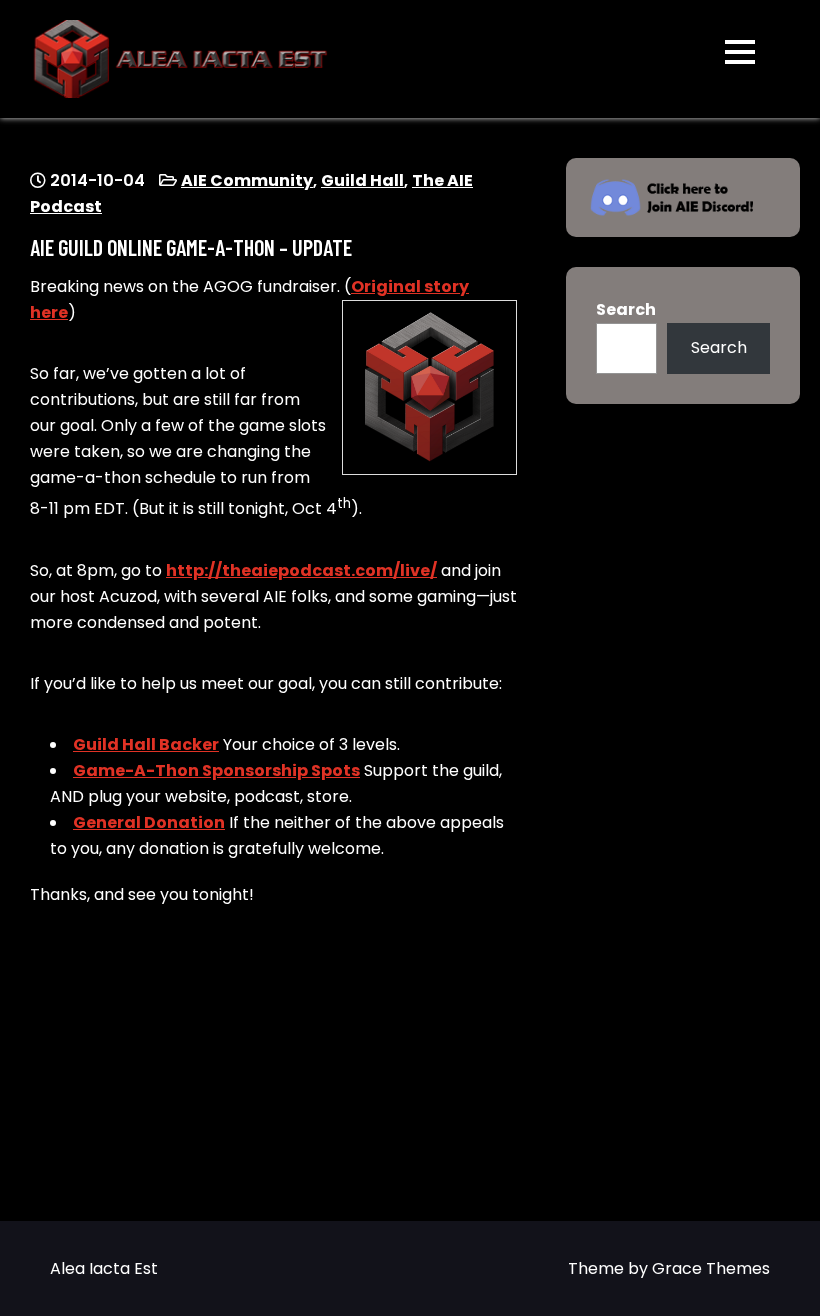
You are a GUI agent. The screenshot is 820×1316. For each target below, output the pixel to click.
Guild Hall (362, 180)
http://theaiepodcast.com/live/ (301, 570)
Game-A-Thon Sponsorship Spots (216, 770)
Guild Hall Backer (146, 744)
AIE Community (247, 180)
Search (626, 309)
